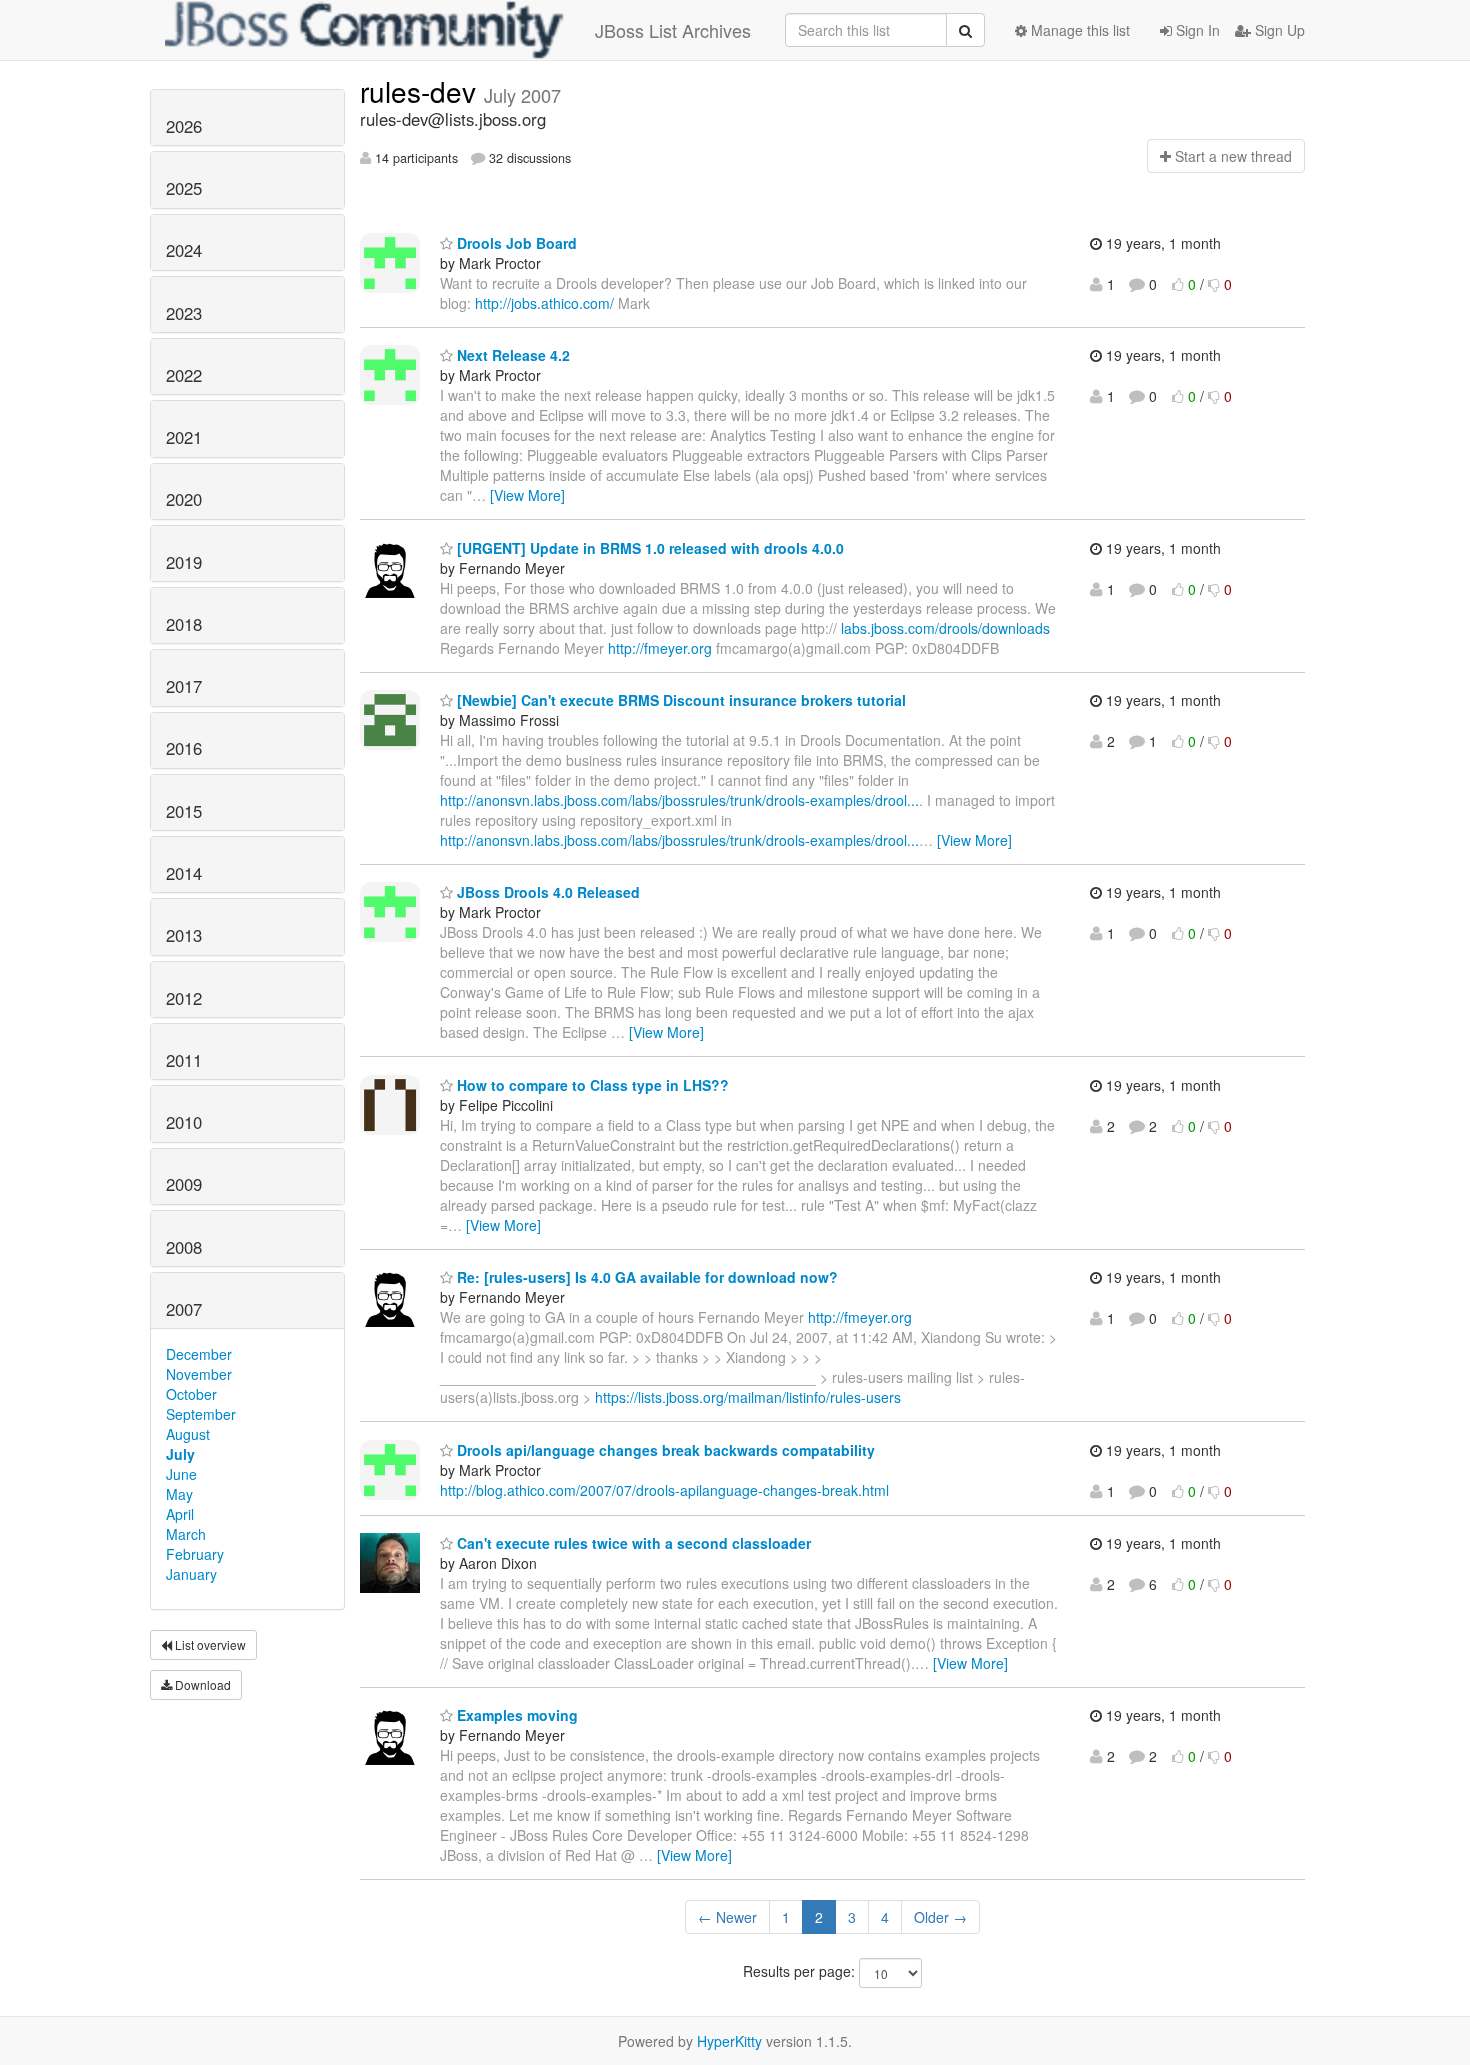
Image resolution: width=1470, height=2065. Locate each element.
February (195, 1554)
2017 (184, 686)
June (181, 1474)
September (201, 1414)
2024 (184, 250)
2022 (184, 375)
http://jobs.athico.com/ (544, 303)
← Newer (727, 1917)
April (180, 1514)
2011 (184, 1060)
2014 (184, 873)
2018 (184, 624)
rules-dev (422, 91)
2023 (184, 313)
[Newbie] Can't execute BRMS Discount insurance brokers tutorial (679, 700)
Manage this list (1078, 30)
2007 (184, 1309)
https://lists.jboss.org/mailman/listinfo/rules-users (748, 1397)
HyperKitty (729, 2041)
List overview (209, 1644)
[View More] (527, 495)
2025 (184, 188)
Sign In (1196, 30)
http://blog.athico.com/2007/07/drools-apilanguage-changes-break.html (664, 1490)
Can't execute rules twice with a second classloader (632, 1543)
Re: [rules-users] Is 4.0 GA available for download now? (645, 1277)
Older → (940, 1917)
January (191, 1574)
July (180, 1454)
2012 (184, 998)
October (191, 1394)
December (199, 1354)
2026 (184, 126)
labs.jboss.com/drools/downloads (945, 628)
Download (201, 1684)
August (188, 1434)
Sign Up (1278, 30)
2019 (184, 562)
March (186, 1534)
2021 (184, 437)
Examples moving (515, 1715)
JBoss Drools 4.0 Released (546, 892)
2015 (184, 811)
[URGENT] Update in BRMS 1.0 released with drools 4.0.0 (648, 548)
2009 (184, 1184)
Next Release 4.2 (511, 355)
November (199, 1374)
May (179, 1494)
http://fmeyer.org (660, 648)
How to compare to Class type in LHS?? (591, 1085)
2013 (184, 935)
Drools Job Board (515, 243)
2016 (184, 748)
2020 (184, 499)
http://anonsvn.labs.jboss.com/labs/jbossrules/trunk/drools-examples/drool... (679, 800)
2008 (184, 1247)
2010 (184, 1122)
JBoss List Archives (673, 30)
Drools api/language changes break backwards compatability (664, 1450)
